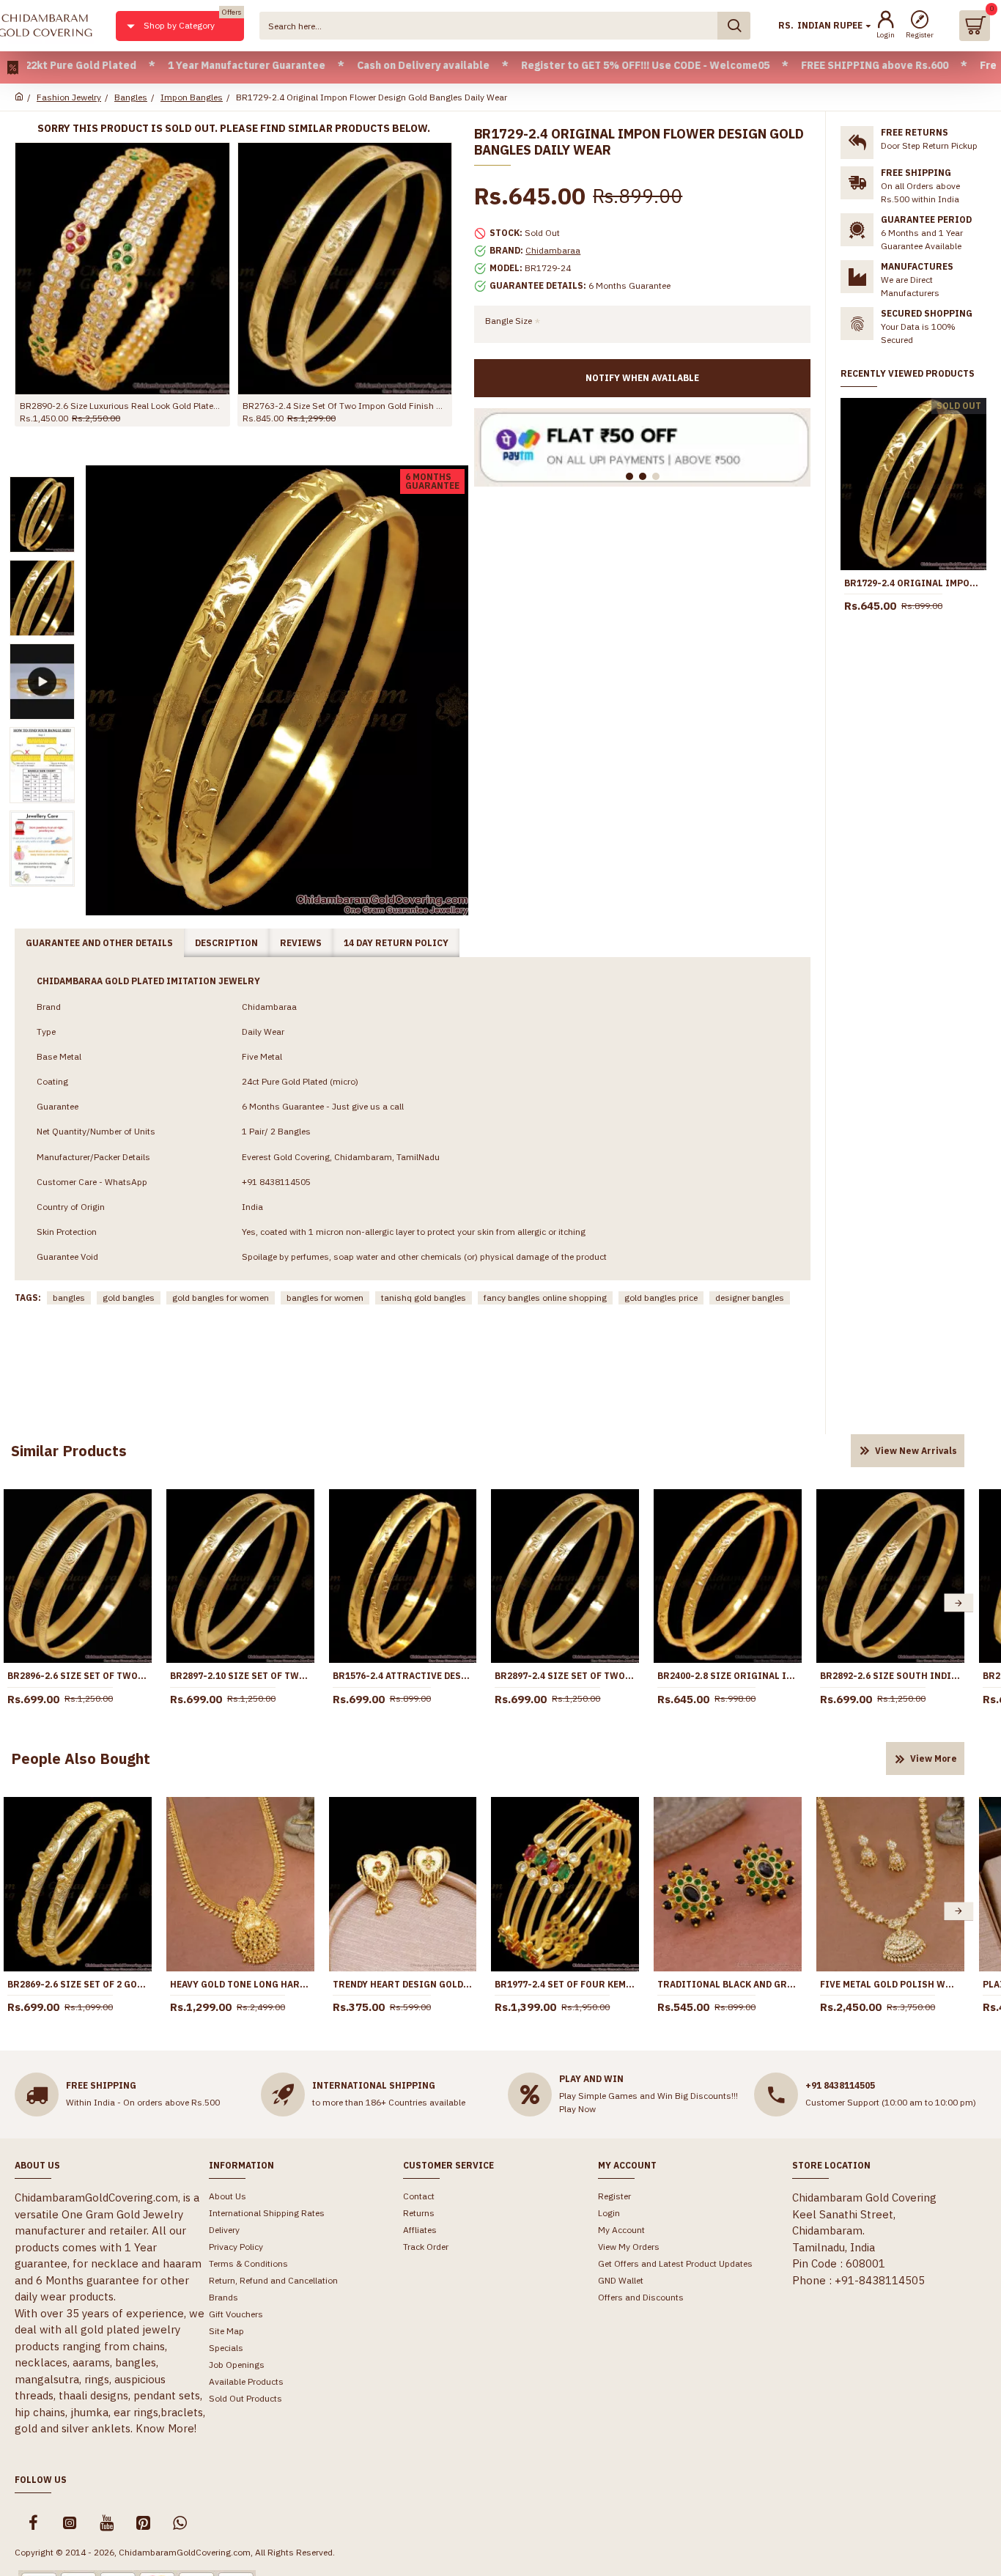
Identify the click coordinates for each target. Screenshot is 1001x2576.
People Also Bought (81, 1758)
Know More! (166, 2428)
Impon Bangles (192, 97)
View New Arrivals (916, 1451)
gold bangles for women (221, 1298)
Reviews (301, 943)
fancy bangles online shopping (545, 1298)
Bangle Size (509, 321)
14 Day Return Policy (396, 943)
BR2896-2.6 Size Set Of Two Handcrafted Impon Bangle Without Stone (78, 1676)
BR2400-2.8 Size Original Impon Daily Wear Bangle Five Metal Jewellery (728, 1676)
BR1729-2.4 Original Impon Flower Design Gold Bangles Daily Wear (913, 583)
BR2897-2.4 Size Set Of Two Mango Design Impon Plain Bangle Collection (565, 1676)
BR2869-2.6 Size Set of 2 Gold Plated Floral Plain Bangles (78, 1984)
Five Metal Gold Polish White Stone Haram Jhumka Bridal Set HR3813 (890, 1984)
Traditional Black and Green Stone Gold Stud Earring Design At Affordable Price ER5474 (728, 1984)
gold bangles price (661, 1298)
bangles (69, 1298)
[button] (958, 1603)
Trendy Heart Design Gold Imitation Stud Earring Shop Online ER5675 (403, 1984)
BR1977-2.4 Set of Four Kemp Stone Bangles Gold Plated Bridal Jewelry (565, 1984)
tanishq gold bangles (424, 1298)
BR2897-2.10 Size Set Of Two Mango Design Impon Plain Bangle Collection (240, 1676)
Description (226, 943)
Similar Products (69, 1451)
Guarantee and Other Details (99, 943)
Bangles (131, 97)
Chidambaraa (553, 250)
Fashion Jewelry (69, 97)
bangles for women (325, 1298)
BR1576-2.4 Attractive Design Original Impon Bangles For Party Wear (352, 406)
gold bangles (129, 1298)
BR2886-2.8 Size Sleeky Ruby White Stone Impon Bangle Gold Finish (130, 406)
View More (934, 1758)
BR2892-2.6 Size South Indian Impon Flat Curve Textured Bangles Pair (890, 1676)
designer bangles (750, 1298)
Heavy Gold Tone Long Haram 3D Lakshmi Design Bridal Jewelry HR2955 (240, 1984)
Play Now (577, 2109)
